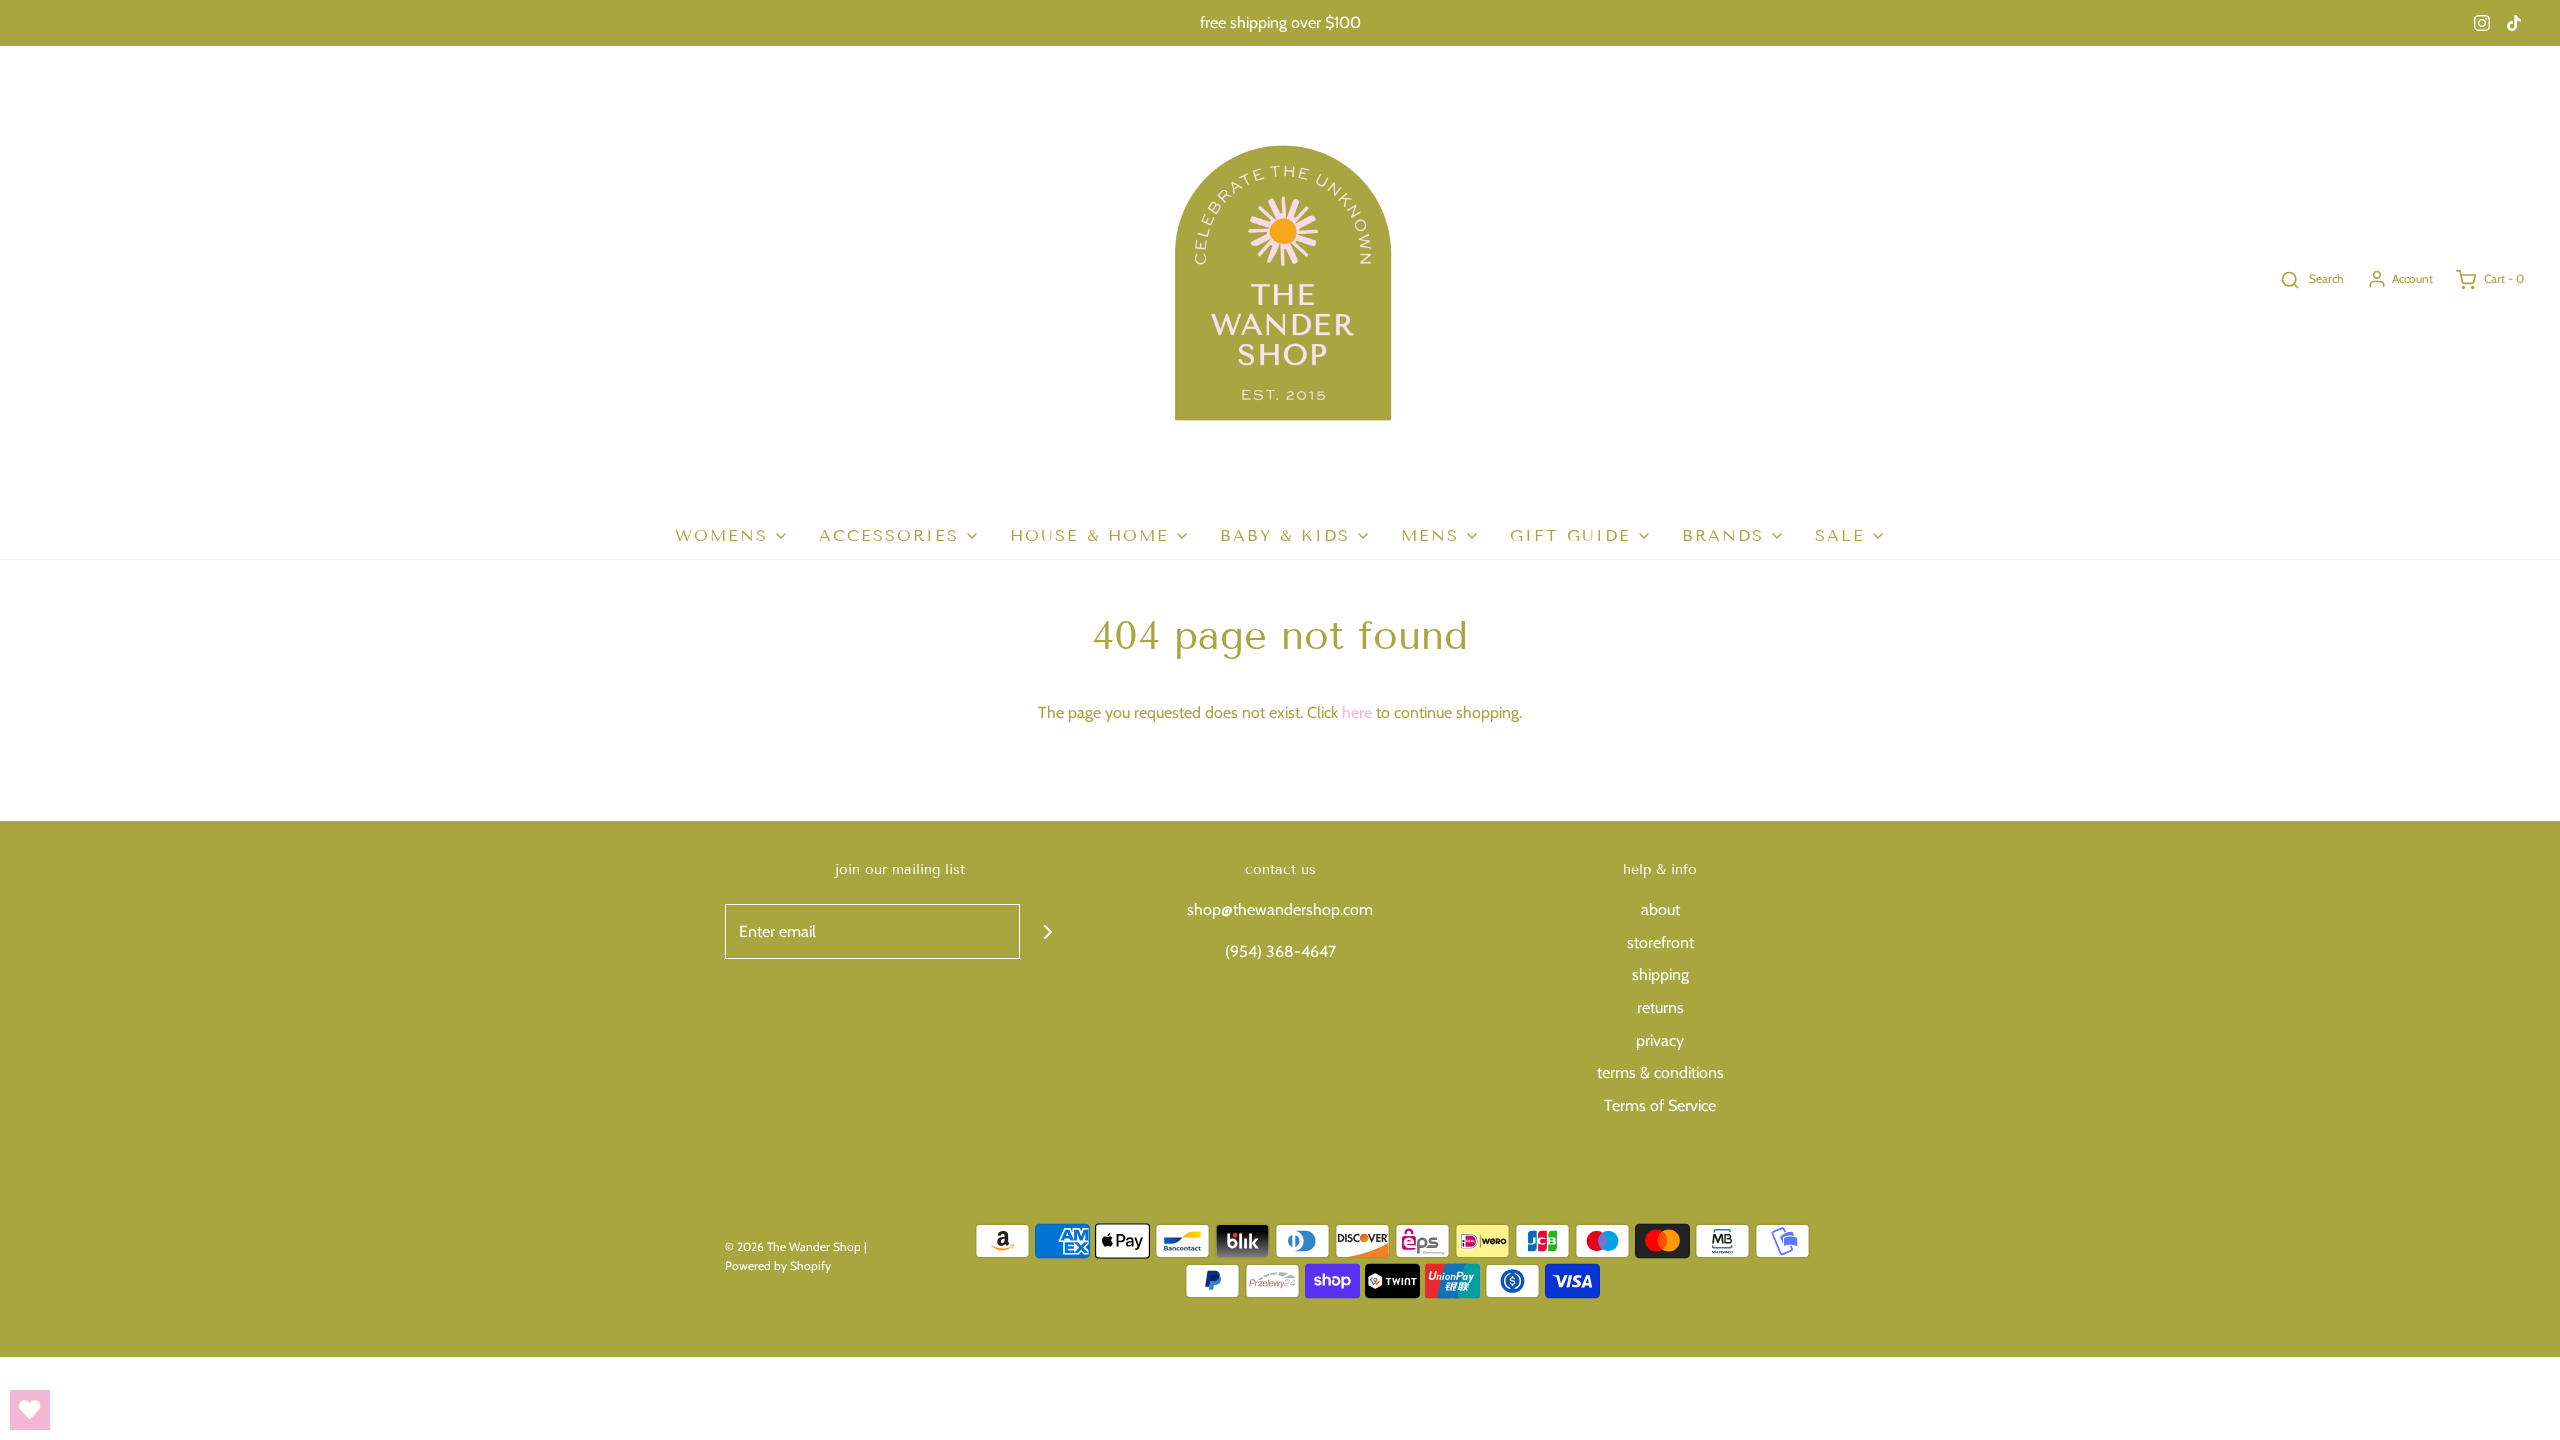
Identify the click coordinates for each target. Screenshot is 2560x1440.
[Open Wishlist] (30, 1410)
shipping (1660, 974)
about (1660, 909)
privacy (1660, 1040)
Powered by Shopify (778, 1265)
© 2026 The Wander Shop (794, 1246)
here (1357, 712)
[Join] (1047, 931)
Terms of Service (1660, 1105)
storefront (1660, 942)
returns (1660, 1007)
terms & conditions (1660, 1072)
